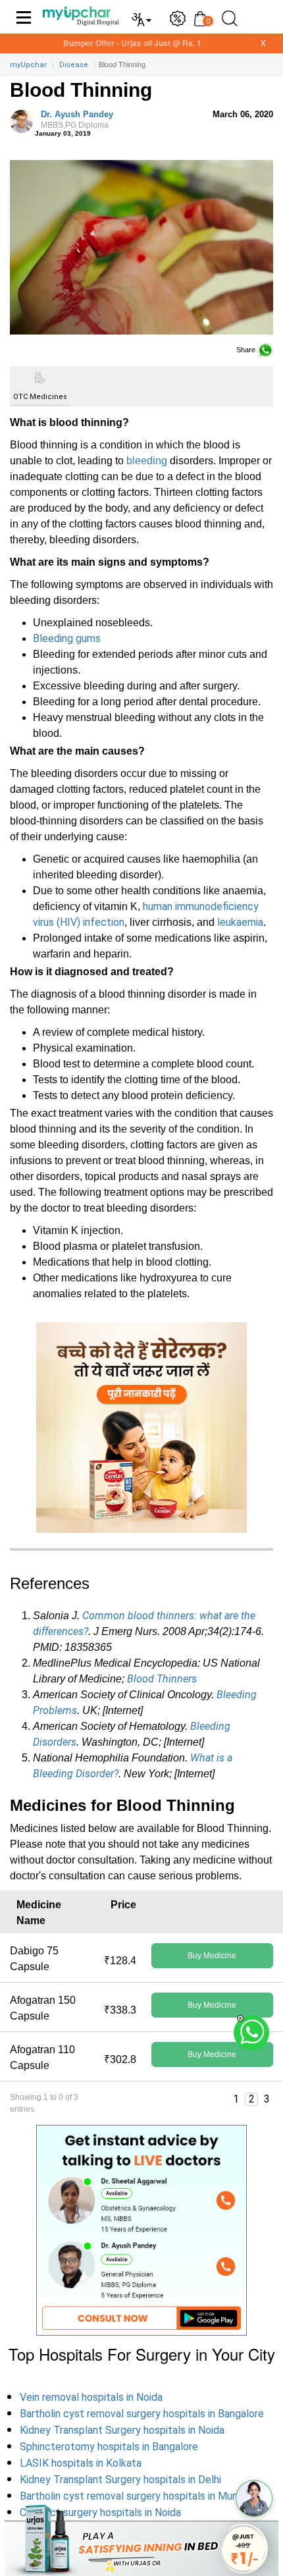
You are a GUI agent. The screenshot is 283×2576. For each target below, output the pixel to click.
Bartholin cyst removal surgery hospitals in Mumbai (137, 2496)
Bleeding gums (67, 638)
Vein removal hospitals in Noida (91, 2397)
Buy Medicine (212, 1956)
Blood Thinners (162, 1679)
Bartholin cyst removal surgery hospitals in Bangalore (142, 2414)
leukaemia (240, 922)
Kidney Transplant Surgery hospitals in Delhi (120, 2480)
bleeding (147, 461)
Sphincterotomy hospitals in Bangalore (109, 2447)
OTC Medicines (40, 397)
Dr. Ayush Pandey (77, 120)
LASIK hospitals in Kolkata (81, 2463)
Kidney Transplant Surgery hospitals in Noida (122, 2430)
